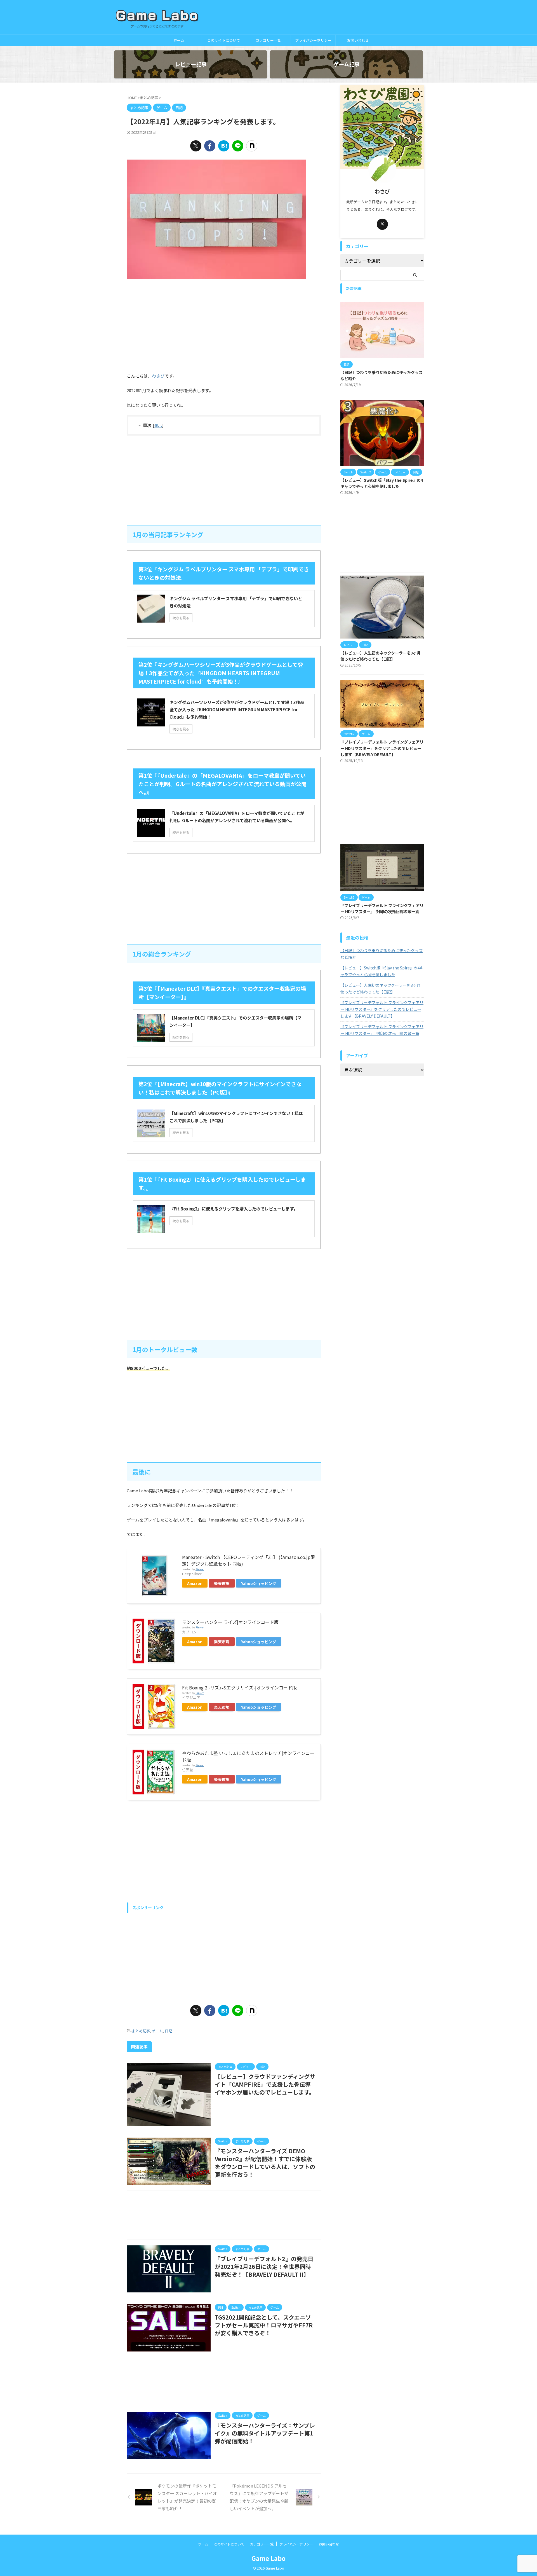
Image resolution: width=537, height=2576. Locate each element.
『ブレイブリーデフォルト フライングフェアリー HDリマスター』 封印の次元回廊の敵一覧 (382, 908)
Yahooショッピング (259, 1583)
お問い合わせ (358, 40)
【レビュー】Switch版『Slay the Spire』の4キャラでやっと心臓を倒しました (382, 483)
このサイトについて (224, 40)
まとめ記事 (141, 2031)
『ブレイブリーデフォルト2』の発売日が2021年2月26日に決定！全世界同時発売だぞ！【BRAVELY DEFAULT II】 (264, 2267)
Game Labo (268, 2558)
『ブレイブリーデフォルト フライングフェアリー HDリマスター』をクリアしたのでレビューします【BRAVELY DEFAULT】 (382, 748)
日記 (168, 2031)
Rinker (200, 1569)
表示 (158, 425)
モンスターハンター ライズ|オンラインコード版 (230, 1622)
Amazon (195, 1583)
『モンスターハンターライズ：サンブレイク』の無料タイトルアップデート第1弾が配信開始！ (265, 2433)
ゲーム (157, 2031)
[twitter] (196, 146)
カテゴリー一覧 (268, 40)
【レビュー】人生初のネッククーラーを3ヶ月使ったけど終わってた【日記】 (381, 656)
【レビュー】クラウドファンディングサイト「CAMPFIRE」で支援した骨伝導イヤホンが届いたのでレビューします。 (265, 2084)
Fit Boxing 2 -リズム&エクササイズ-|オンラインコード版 (239, 1687)
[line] (238, 146)
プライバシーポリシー (313, 40)
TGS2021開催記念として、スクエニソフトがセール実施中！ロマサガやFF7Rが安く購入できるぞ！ (264, 2325)
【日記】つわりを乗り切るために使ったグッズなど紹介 (381, 954)
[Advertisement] (224, 324)
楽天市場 (222, 1583)
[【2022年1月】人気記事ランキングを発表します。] (224, 146)
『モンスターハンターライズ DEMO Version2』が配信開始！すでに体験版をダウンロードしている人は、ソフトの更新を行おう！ (265, 2163)
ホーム (179, 40)
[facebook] (210, 146)
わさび (158, 376)
